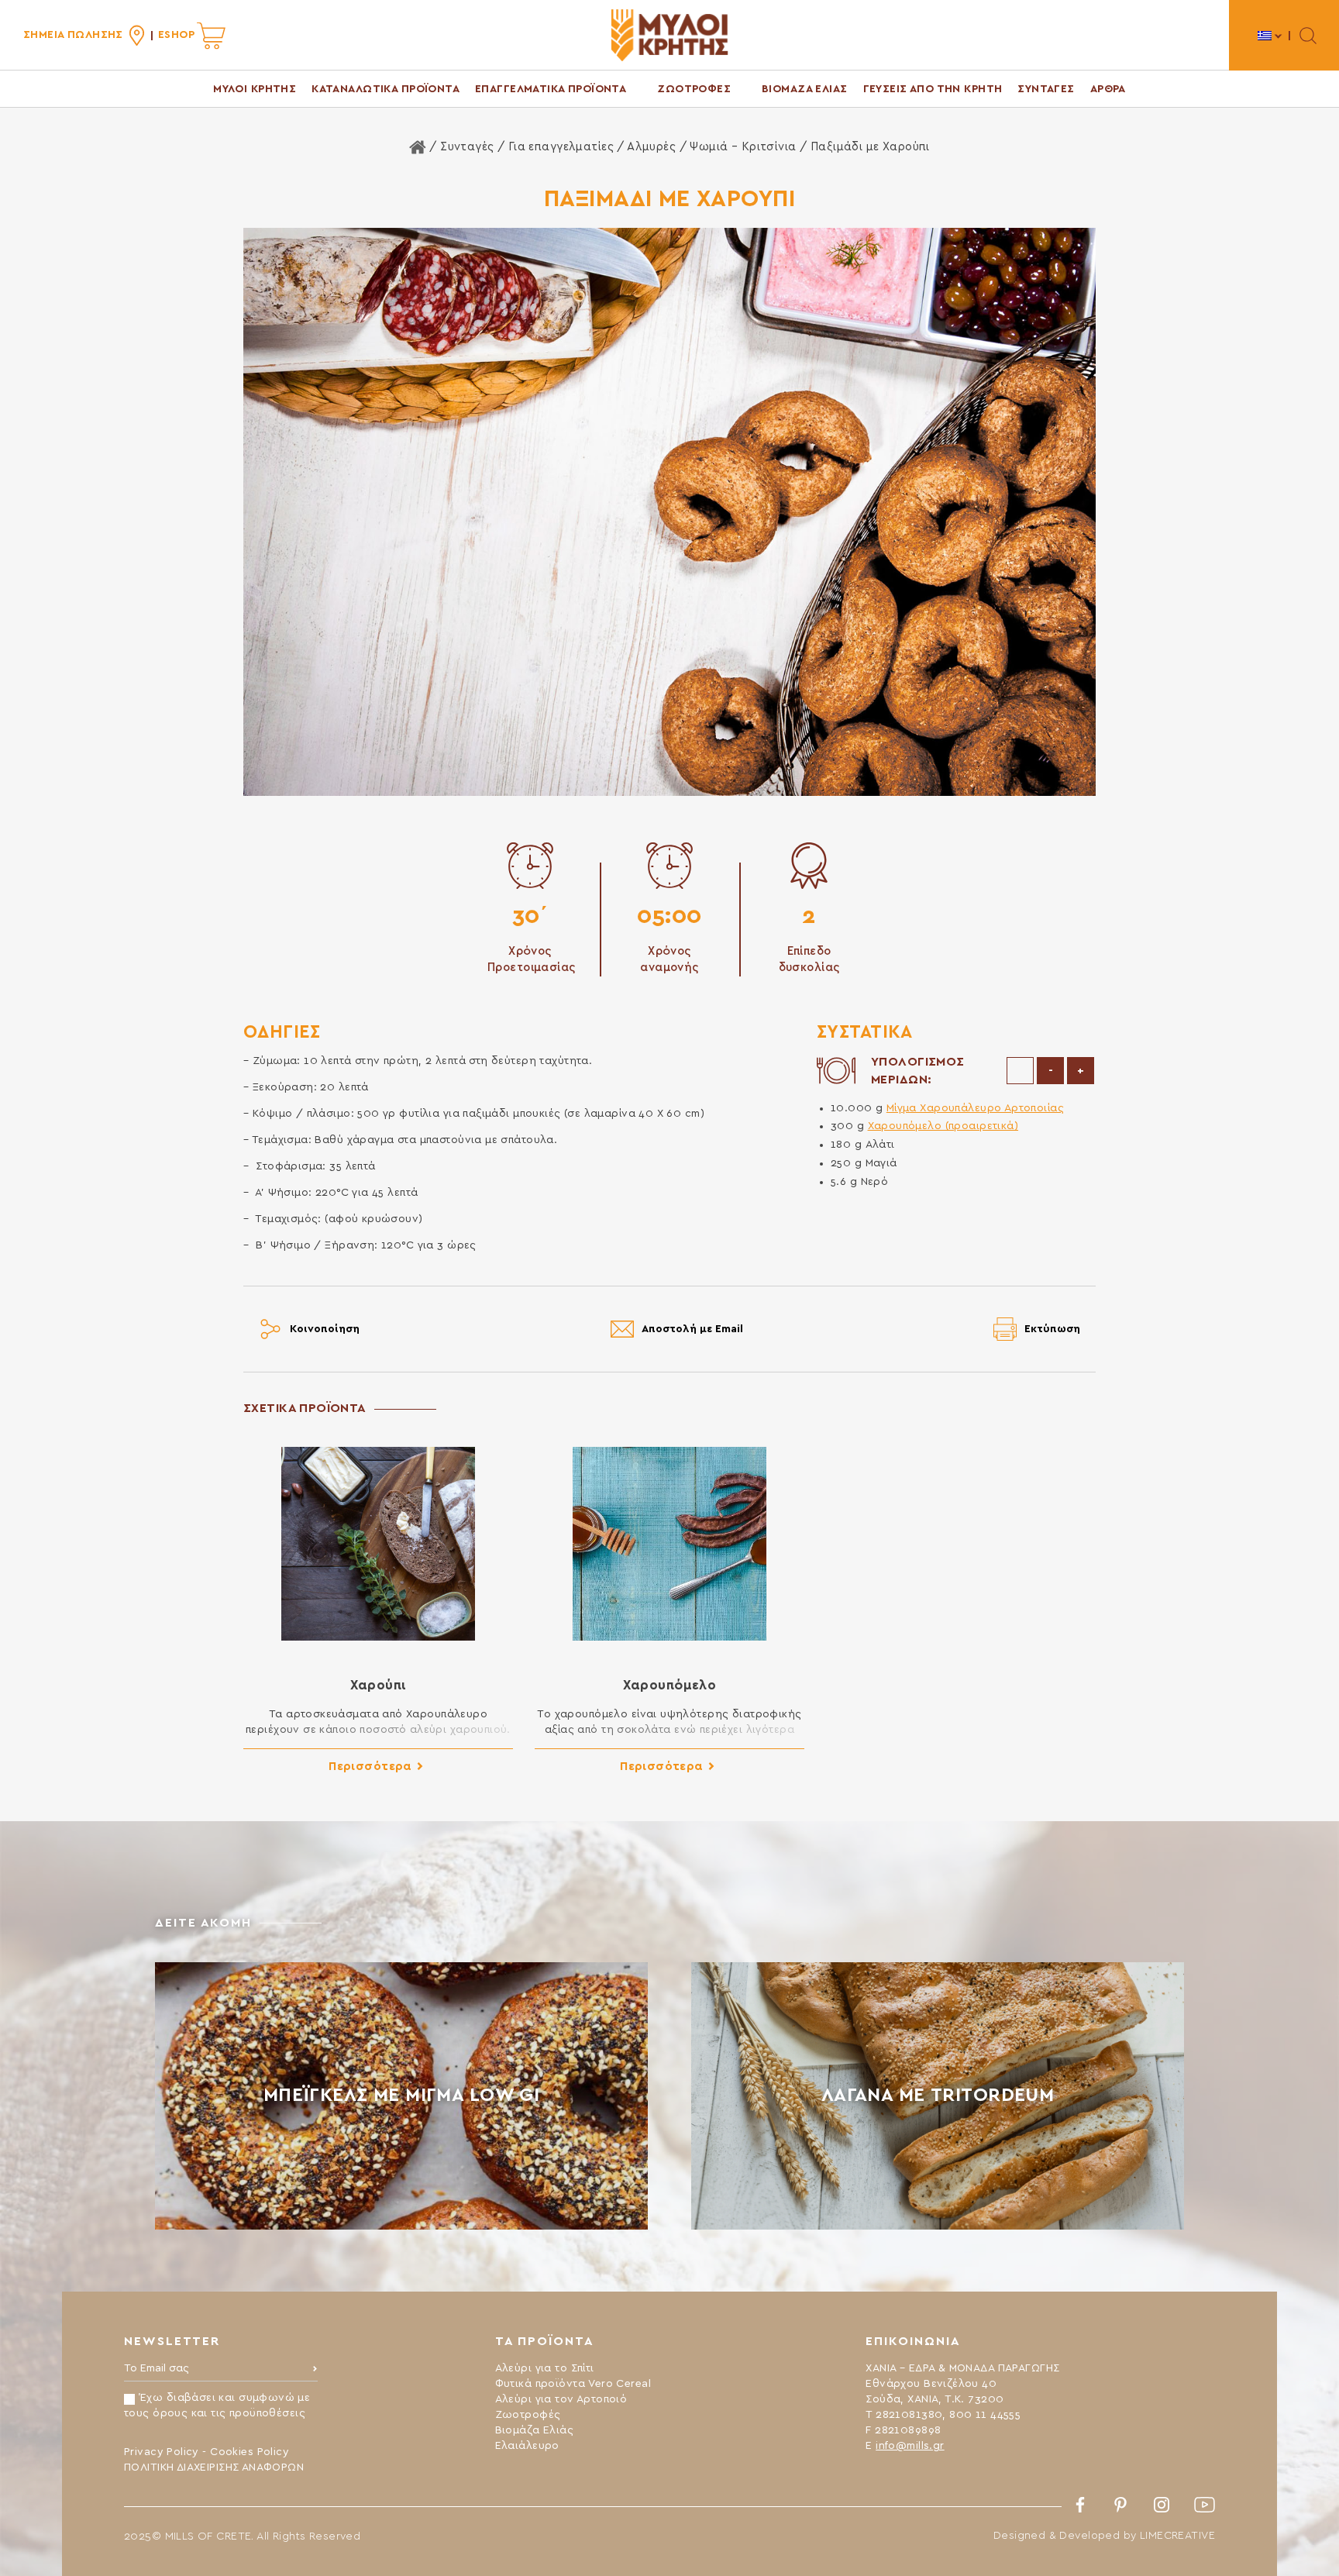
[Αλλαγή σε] (1270, 35)
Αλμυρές (651, 147)
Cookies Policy (250, 2452)
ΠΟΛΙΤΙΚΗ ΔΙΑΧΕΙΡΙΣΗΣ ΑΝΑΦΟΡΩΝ (214, 2468)
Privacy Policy (162, 2452)
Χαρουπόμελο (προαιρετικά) (943, 1126)
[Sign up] (315, 2372)
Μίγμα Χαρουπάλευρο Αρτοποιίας (975, 1108)
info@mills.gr (910, 2446)
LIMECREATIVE (1177, 2536)
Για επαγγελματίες (561, 147)
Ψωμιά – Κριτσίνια (743, 147)
